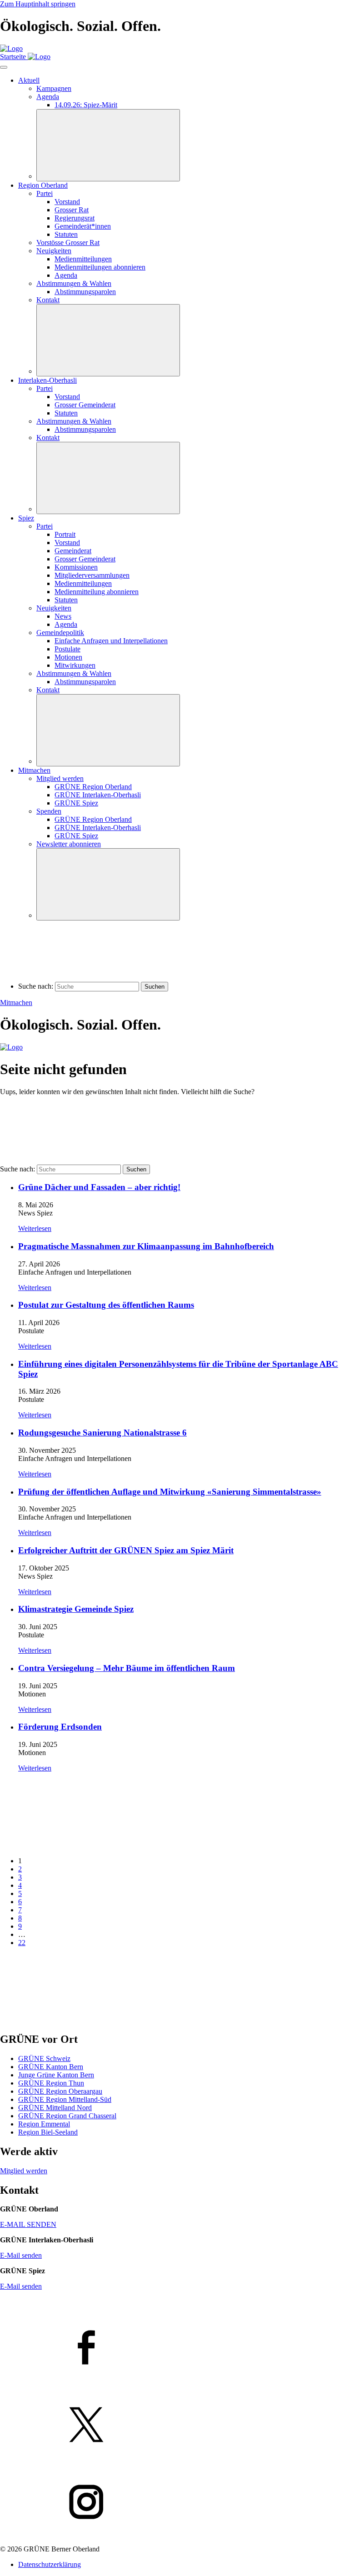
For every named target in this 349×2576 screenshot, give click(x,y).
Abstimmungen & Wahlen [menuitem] (74, 283)
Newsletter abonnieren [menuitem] (69, 844)
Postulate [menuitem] (67, 649)
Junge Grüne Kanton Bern (56, 2075)
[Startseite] (11, 48)
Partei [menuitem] (45, 193)
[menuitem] (83, 226)
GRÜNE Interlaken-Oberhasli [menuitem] (98, 795)
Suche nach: (36, 986)
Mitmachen (16, 1003)
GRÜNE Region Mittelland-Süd (65, 2099)
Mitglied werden (24, 2171)
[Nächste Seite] (68, 2020)
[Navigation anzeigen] (4, 67)
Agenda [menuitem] (48, 97)
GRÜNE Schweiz (44, 2058)
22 (22, 1943)
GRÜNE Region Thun (51, 2083)
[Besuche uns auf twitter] (174, 2426)
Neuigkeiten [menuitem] (54, 251)
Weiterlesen (35, 1228)
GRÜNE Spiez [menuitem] (76, 803)
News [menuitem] (63, 616)
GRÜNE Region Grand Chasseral (67, 2116)
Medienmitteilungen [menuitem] (83, 259)
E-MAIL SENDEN (28, 2224)
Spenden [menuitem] (49, 811)
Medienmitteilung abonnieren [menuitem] (97, 592)
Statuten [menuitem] (66, 234)
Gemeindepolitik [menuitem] (60, 633)
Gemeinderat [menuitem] (73, 551)
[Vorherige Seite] (68, 1845)
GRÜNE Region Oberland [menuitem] (93, 787)
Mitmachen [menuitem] (34, 770)
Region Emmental (44, 2124)
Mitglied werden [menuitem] (60, 778)
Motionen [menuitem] (68, 657)
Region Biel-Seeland (48, 2132)
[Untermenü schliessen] (108, 145)
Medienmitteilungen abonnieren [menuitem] (100, 267)
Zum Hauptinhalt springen (38, 4)
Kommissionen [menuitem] (76, 567)
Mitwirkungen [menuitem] (75, 665)
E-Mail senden (21, 2255)
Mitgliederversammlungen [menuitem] (92, 575)
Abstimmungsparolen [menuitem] (85, 292)
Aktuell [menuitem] (29, 80)
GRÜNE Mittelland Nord (55, 2108)
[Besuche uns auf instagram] (174, 2503)
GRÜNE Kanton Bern (51, 2067)
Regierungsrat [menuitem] (75, 218)
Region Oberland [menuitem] (43, 185)
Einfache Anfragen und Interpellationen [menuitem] (111, 641)
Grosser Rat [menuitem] (72, 210)
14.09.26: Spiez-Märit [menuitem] (86, 105)
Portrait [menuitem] (65, 534)
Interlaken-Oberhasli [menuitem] (47, 380)
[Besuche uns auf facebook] (174, 2348)
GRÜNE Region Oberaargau (60, 2091)
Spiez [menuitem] (26, 518)
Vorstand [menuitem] (67, 202)
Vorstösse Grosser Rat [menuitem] (68, 243)
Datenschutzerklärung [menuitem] (50, 2564)
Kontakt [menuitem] (48, 300)
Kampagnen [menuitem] (54, 88)
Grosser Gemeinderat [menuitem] (85, 405)
